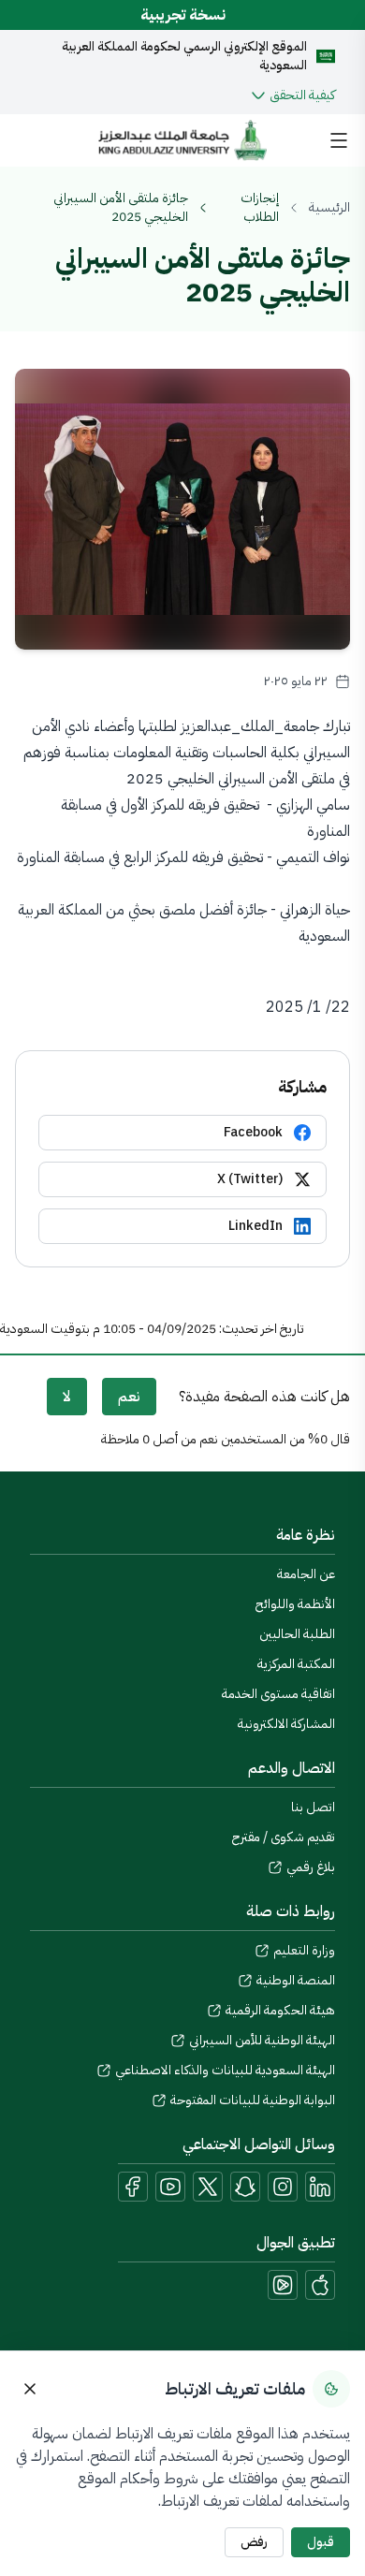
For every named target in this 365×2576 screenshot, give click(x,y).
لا (67, 1397)
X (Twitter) (250, 1179)
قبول (321, 2542)
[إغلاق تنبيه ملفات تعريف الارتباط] (30, 2389)
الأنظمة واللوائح (295, 1604)
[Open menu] (339, 140)
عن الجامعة (306, 1574)
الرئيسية (329, 208)
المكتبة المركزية (296, 1664)
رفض (254, 2542)
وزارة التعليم (304, 1951)
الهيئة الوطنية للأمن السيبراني (262, 2041)
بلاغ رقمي (311, 1867)
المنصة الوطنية (296, 1981)
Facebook (253, 1132)
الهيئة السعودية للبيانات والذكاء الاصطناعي (225, 2071)
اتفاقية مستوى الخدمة (278, 1694)
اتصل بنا (313, 1807)
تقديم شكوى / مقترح (284, 1837)
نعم (129, 1397)
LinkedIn (255, 1226)
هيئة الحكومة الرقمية (280, 2011)
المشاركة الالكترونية (286, 1724)
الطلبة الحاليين (297, 1634)
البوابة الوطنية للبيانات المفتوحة (253, 2100)
